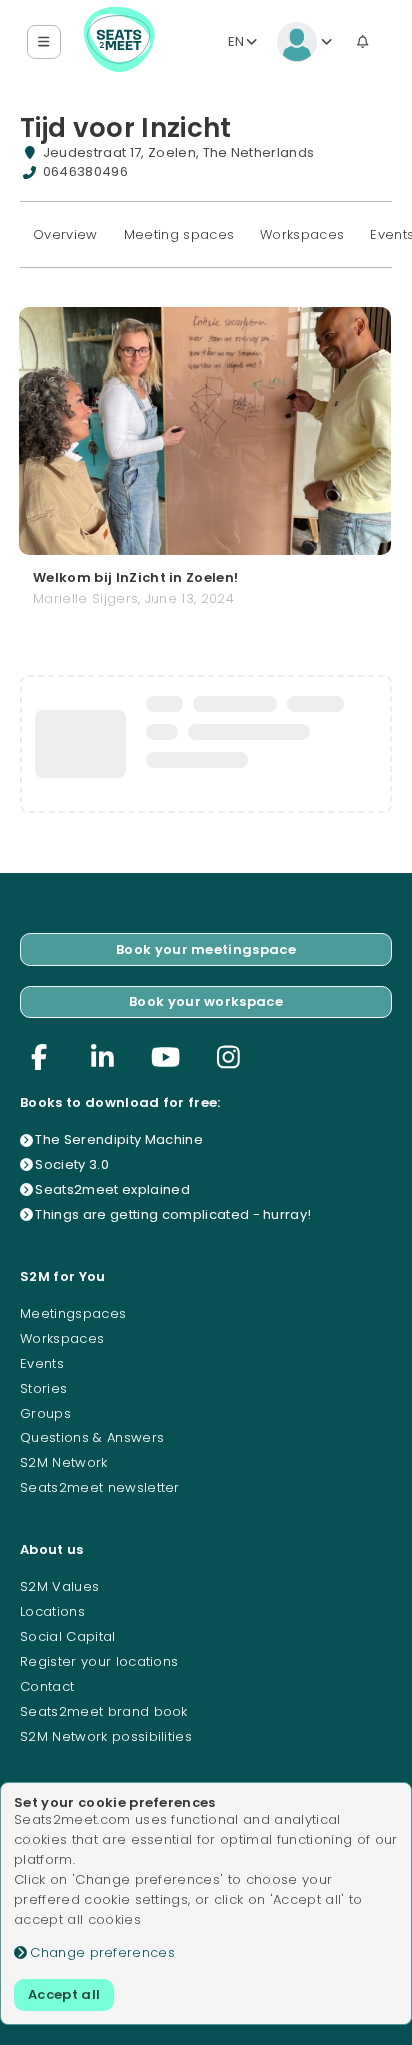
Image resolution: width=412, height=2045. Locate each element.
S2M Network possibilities (106, 1736)
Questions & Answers (92, 1437)
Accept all (64, 1994)
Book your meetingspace (206, 949)
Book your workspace (206, 1001)
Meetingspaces (73, 1313)
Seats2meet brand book (104, 1711)
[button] (44, 42)
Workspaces (302, 234)
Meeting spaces (179, 234)
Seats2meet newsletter (100, 1487)
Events (42, 1363)
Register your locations (99, 1661)
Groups (45, 1413)
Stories (43, 1388)
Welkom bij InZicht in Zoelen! (135, 578)
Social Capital (68, 1636)
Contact (47, 1686)
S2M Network (64, 1462)
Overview (65, 234)
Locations (52, 1611)
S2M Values (59, 1586)
